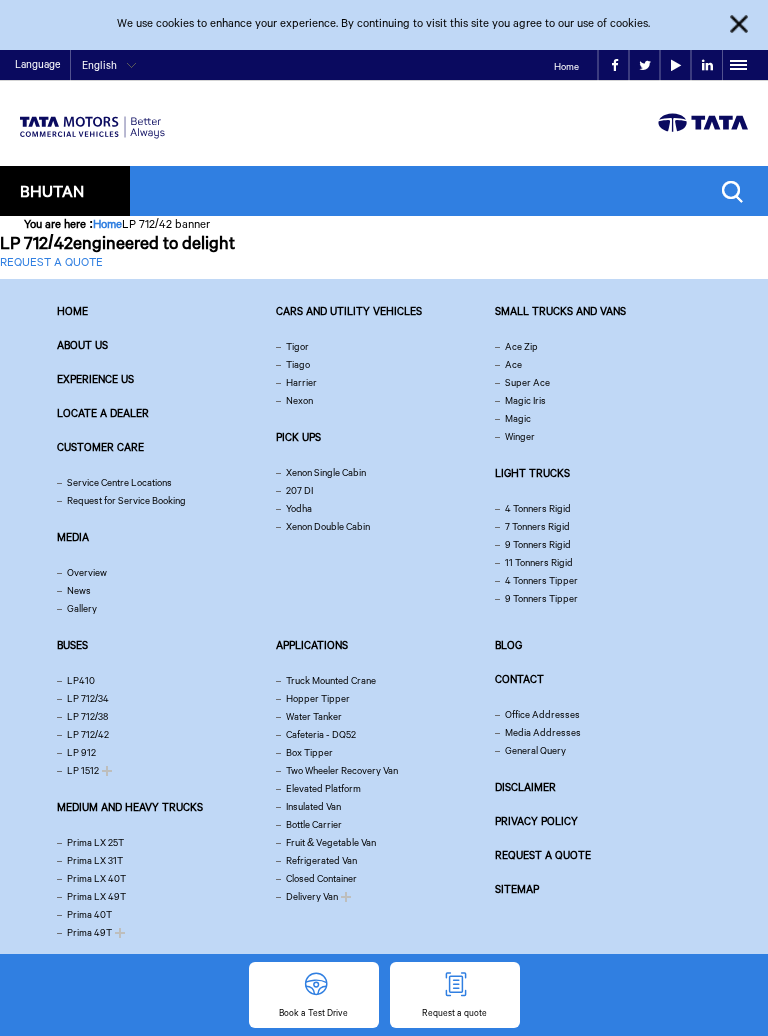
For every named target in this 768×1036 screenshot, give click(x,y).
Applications (312, 645)
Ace (513, 364)
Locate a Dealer (103, 413)
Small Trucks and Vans (560, 311)
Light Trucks (532, 473)
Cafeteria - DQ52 (321, 734)
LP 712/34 (88, 698)
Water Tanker (314, 716)
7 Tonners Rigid (537, 526)
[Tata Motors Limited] (92, 115)
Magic (518, 418)
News (79, 590)
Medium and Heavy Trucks (130, 807)
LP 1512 (83, 770)
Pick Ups (298, 437)
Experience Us (95, 379)
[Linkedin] (706, 65)
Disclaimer (525, 787)
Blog (508, 645)
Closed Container (321, 878)
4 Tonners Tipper (541, 580)
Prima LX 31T (95, 860)
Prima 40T (89, 914)
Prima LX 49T (96, 896)
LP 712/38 (87, 716)
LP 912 (81, 752)
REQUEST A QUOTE (51, 261)
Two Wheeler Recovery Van (342, 770)
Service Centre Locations (119, 482)
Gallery (82, 608)
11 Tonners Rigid (539, 562)
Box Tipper (309, 752)
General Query (535, 750)
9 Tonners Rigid (538, 544)
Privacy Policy (536, 821)
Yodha (299, 508)
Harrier (301, 382)
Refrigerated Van (321, 860)
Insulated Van (313, 806)
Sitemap (517, 889)
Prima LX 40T (96, 878)
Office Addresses (542, 714)
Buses (72, 645)
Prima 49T (89, 932)
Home (566, 66)
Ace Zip (521, 346)
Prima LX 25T (95, 842)
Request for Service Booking (126, 500)
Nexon (299, 400)
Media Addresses (543, 732)
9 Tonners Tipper (541, 598)
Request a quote (543, 855)
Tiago (298, 364)
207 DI (299, 490)
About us (82, 345)
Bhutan (52, 190)
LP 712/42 (88, 734)
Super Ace (527, 382)
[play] (675, 65)
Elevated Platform (323, 788)
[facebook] (613, 65)
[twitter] (644, 65)
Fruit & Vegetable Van (331, 842)
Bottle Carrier (314, 824)
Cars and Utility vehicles (349, 311)
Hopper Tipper (318, 698)
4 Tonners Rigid (538, 508)
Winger (520, 436)
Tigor (297, 346)
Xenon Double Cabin (328, 526)
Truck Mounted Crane (331, 680)
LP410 (81, 680)
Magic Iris (525, 400)
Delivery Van (312, 896)
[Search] (737, 191)
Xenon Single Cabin (326, 472)
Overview (87, 572)
